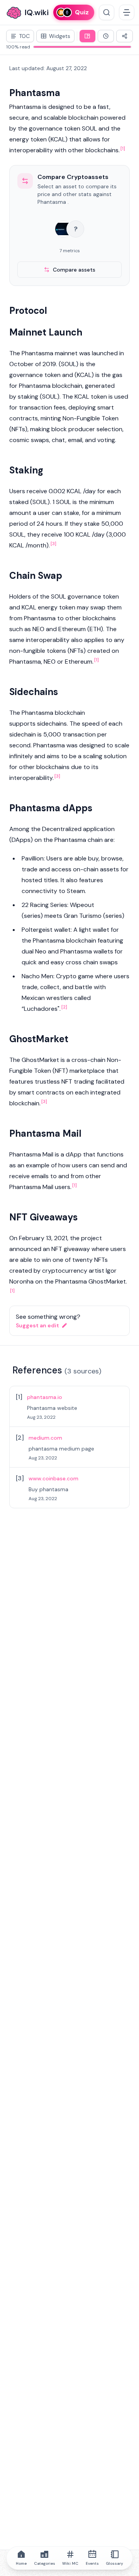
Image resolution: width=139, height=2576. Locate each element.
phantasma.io (45, 1397)
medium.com (45, 1438)
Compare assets (74, 270)
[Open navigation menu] (127, 12)
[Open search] (107, 12)
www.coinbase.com (53, 1478)
